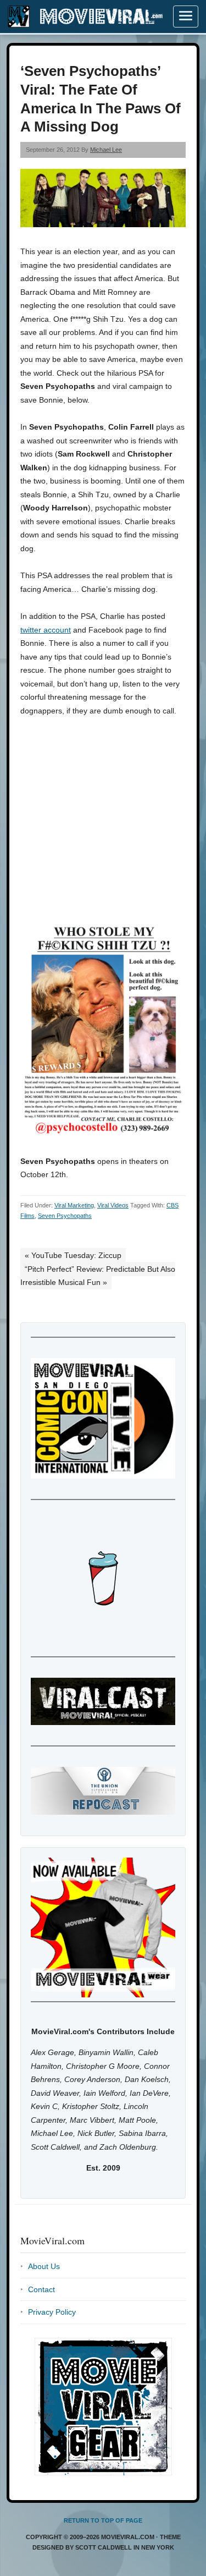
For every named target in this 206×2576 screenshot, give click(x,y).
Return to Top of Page (103, 2520)
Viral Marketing (74, 1205)
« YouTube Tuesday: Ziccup (73, 1255)
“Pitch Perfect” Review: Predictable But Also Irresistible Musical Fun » (98, 1276)
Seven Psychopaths (65, 1216)
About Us (44, 2266)
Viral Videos (113, 1205)
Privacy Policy (52, 2312)
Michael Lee (106, 150)
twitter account (46, 630)
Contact (41, 2289)
